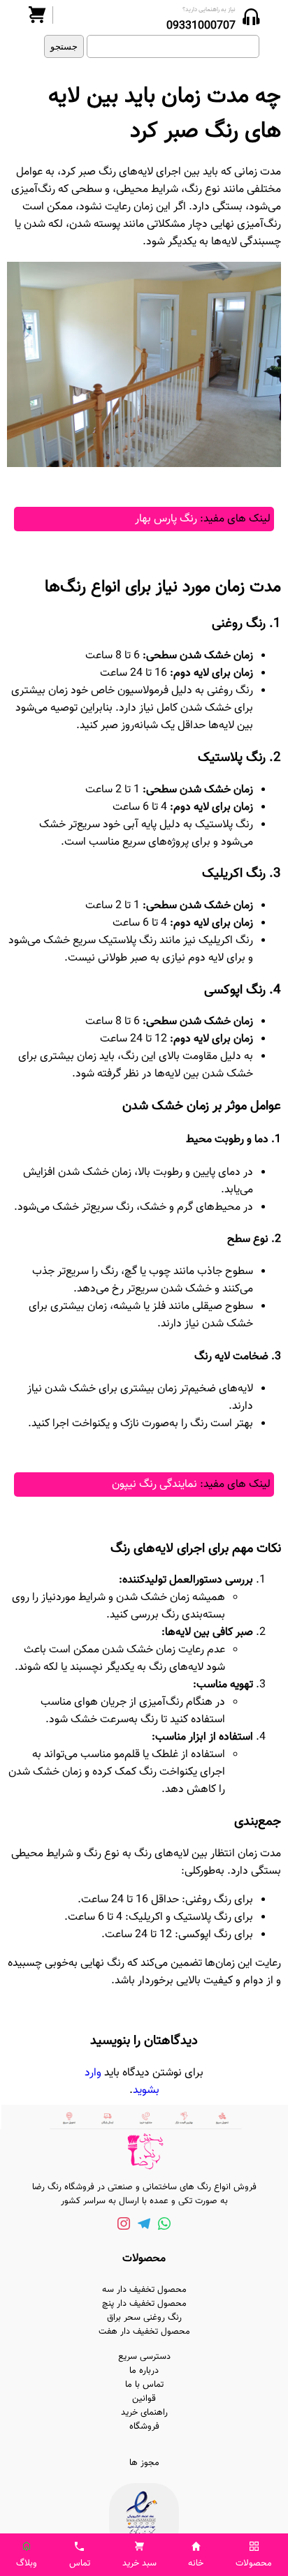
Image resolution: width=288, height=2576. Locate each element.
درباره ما (144, 2371)
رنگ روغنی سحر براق (144, 2318)
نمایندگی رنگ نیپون (154, 1485)
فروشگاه (144, 2427)
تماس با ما (144, 2385)
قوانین (144, 2399)
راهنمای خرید (144, 2413)
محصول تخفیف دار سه (144, 2290)
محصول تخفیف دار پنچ (144, 2304)
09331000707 (201, 26)
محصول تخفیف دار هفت (144, 2332)
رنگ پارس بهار (166, 519)
